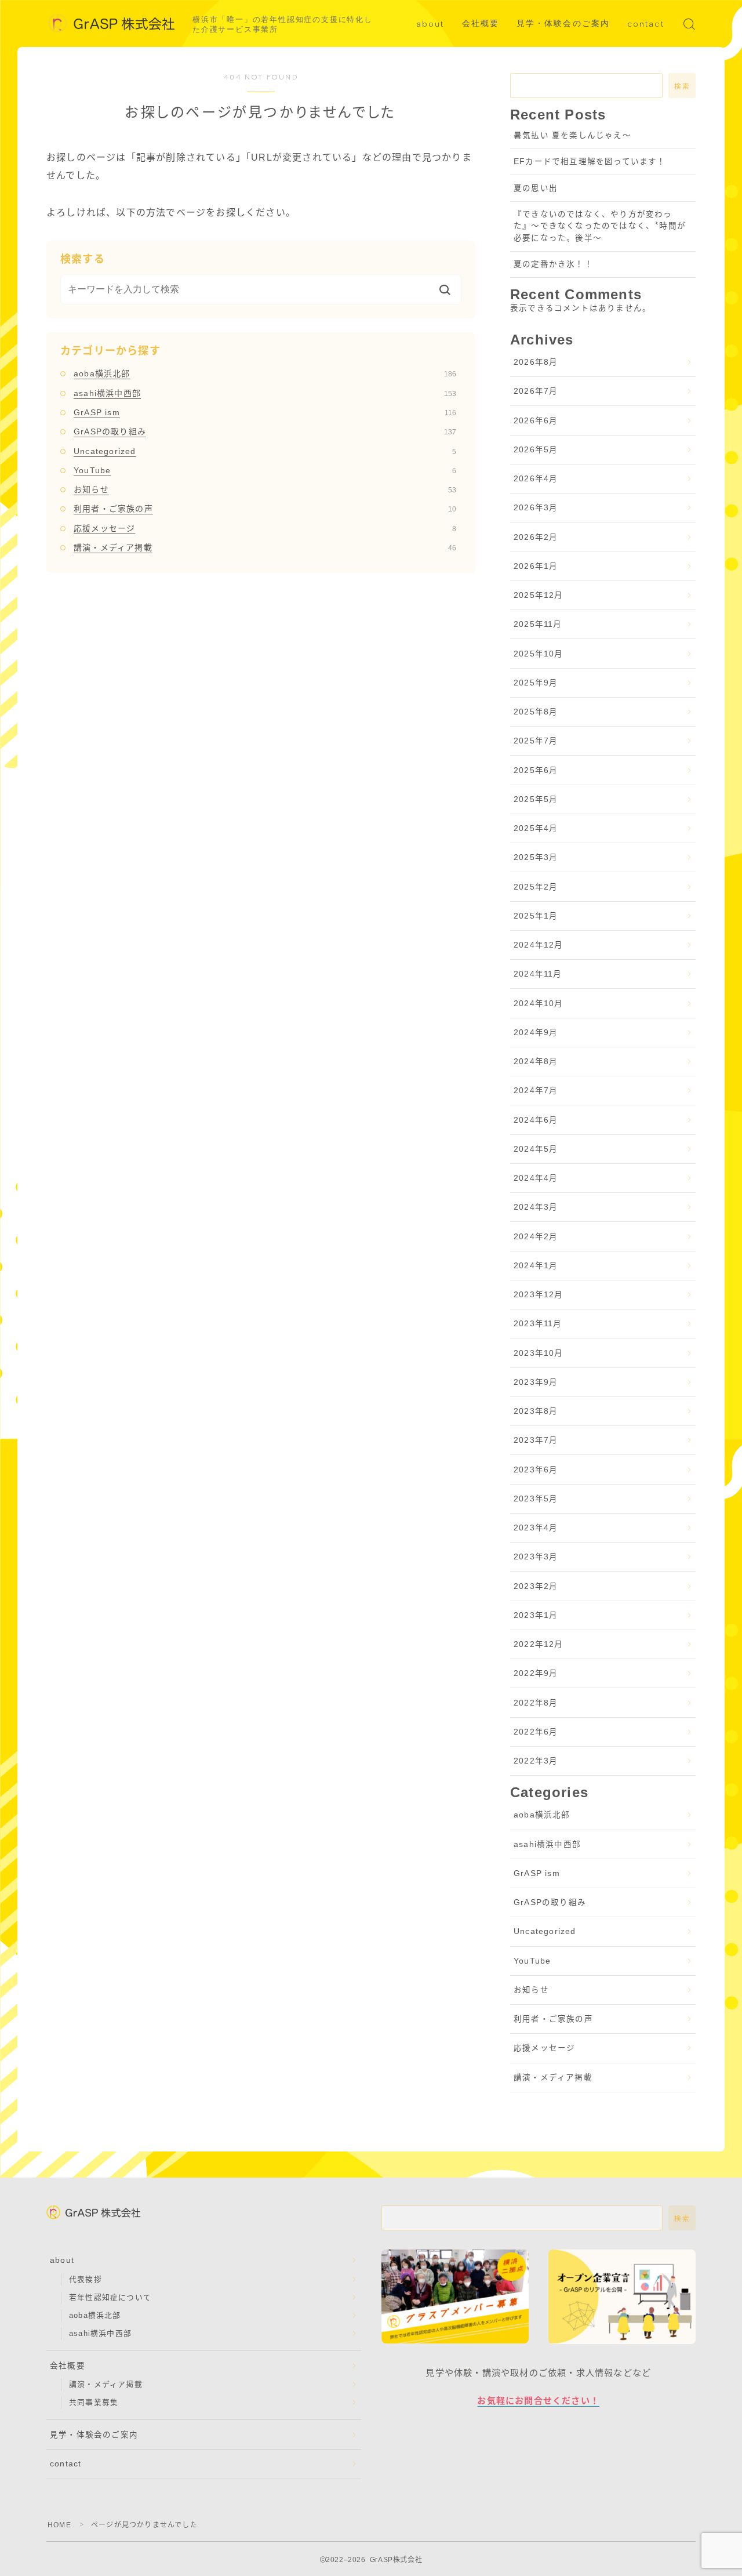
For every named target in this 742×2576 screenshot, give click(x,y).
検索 (682, 86)
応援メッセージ (265, 528)
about (430, 24)
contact (646, 24)
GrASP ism (265, 412)
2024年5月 (536, 1149)
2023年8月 (536, 1411)
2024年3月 (536, 1207)
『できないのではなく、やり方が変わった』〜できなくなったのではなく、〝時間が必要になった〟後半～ (600, 226)
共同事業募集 (94, 2402)
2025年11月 (538, 624)
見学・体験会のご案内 (563, 23)
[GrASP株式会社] (112, 24)
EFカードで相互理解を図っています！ (590, 162)
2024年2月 (536, 1237)
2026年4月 (536, 479)
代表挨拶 (86, 2279)
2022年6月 (536, 1732)
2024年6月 (536, 1120)
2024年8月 (536, 1062)
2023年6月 (536, 1470)
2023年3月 (536, 1557)
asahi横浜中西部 (265, 393)
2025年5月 (536, 799)
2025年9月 (536, 683)
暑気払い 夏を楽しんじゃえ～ (572, 135)
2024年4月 (536, 1178)
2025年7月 (536, 741)
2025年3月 (536, 857)
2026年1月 (536, 566)
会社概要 (481, 23)
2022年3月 (536, 1761)
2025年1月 (536, 916)
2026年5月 (536, 450)
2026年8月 (536, 362)
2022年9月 (536, 1673)
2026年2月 (536, 537)
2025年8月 (536, 712)
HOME (59, 2525)
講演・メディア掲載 (265, 547)
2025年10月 (539, 654)
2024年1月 (536, 1266)
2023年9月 (536, 1382)
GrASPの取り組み (265, 431)
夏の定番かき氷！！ (553, 264)
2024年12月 (539, 945)
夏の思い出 (536, 188)
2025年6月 (536, 770)
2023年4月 (536, 1528)
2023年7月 (536, 1440)
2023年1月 (536, 1615)
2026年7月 (536, 391)
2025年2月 (536, 887)
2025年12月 (539, 595)
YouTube (265, 470)
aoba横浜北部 (265, 373)
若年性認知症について (110, 2297)
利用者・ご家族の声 (265, 509)
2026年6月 (536, 421)
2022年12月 (539, 1644)
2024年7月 (536, 1091)
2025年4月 (536, 828)
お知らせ (265, 489)
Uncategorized (265, 451)
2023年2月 (536, 1586)
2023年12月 (539, 1295)
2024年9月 (536, 1033)
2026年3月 (536, 508)
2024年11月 (538, 974)
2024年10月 (539, 1004)
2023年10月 (539, 1353)
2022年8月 (536, 1703)
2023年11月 (538, 1324)
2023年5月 (536, 1499)
